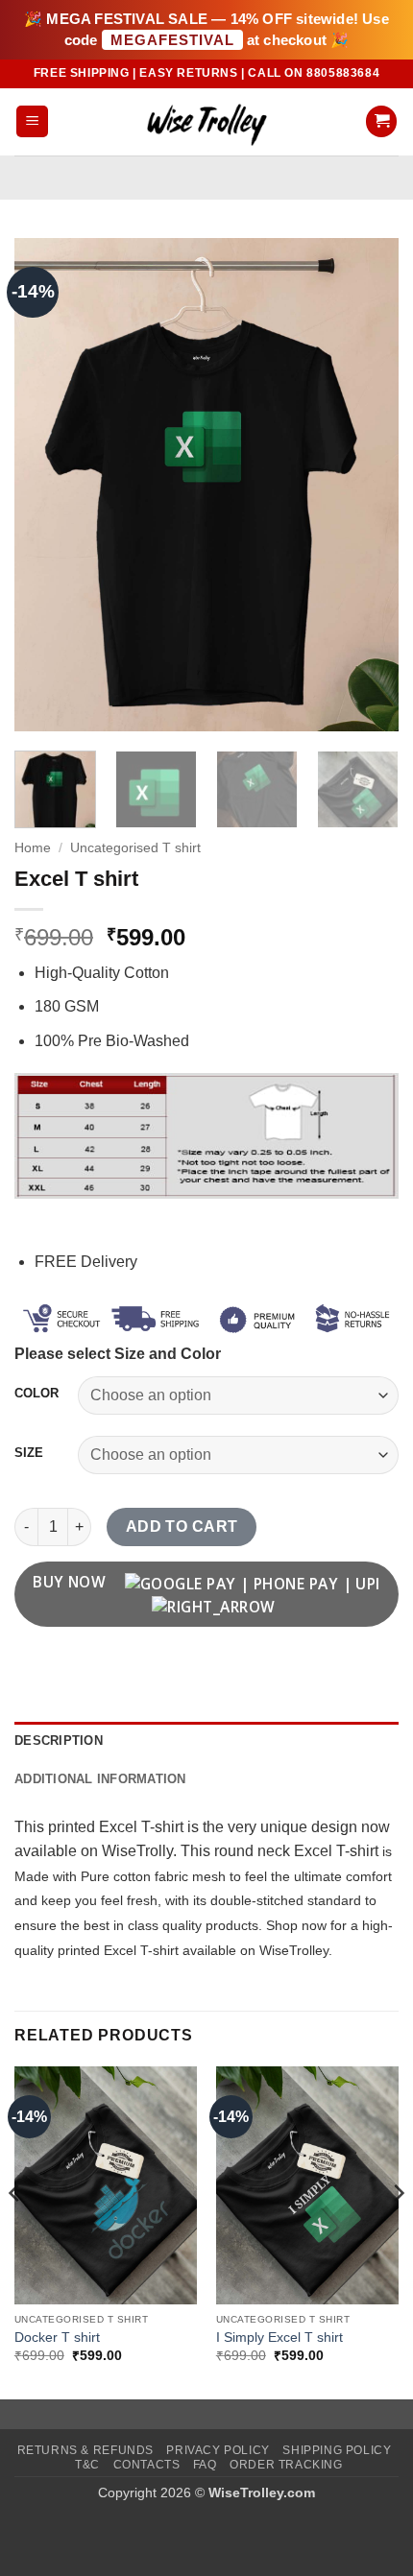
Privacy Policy (218, 2450)
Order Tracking (286, 2465)
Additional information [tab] (100, 1779)
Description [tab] (59, 1741)
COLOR (36, 1394)
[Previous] (46, 484)
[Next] (367, 484)
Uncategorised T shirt (135, 848)
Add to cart (182, 1527)
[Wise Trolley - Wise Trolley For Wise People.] (206, 121)
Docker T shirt (57, 2337)
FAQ (205, 2465)
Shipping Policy (337, 2450)
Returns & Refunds (85, 2450)
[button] (32, 121)
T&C (87, 2465)
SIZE (29, 1453)
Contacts (147, 2465)
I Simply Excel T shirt (279, 2337)
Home (33, 848)
